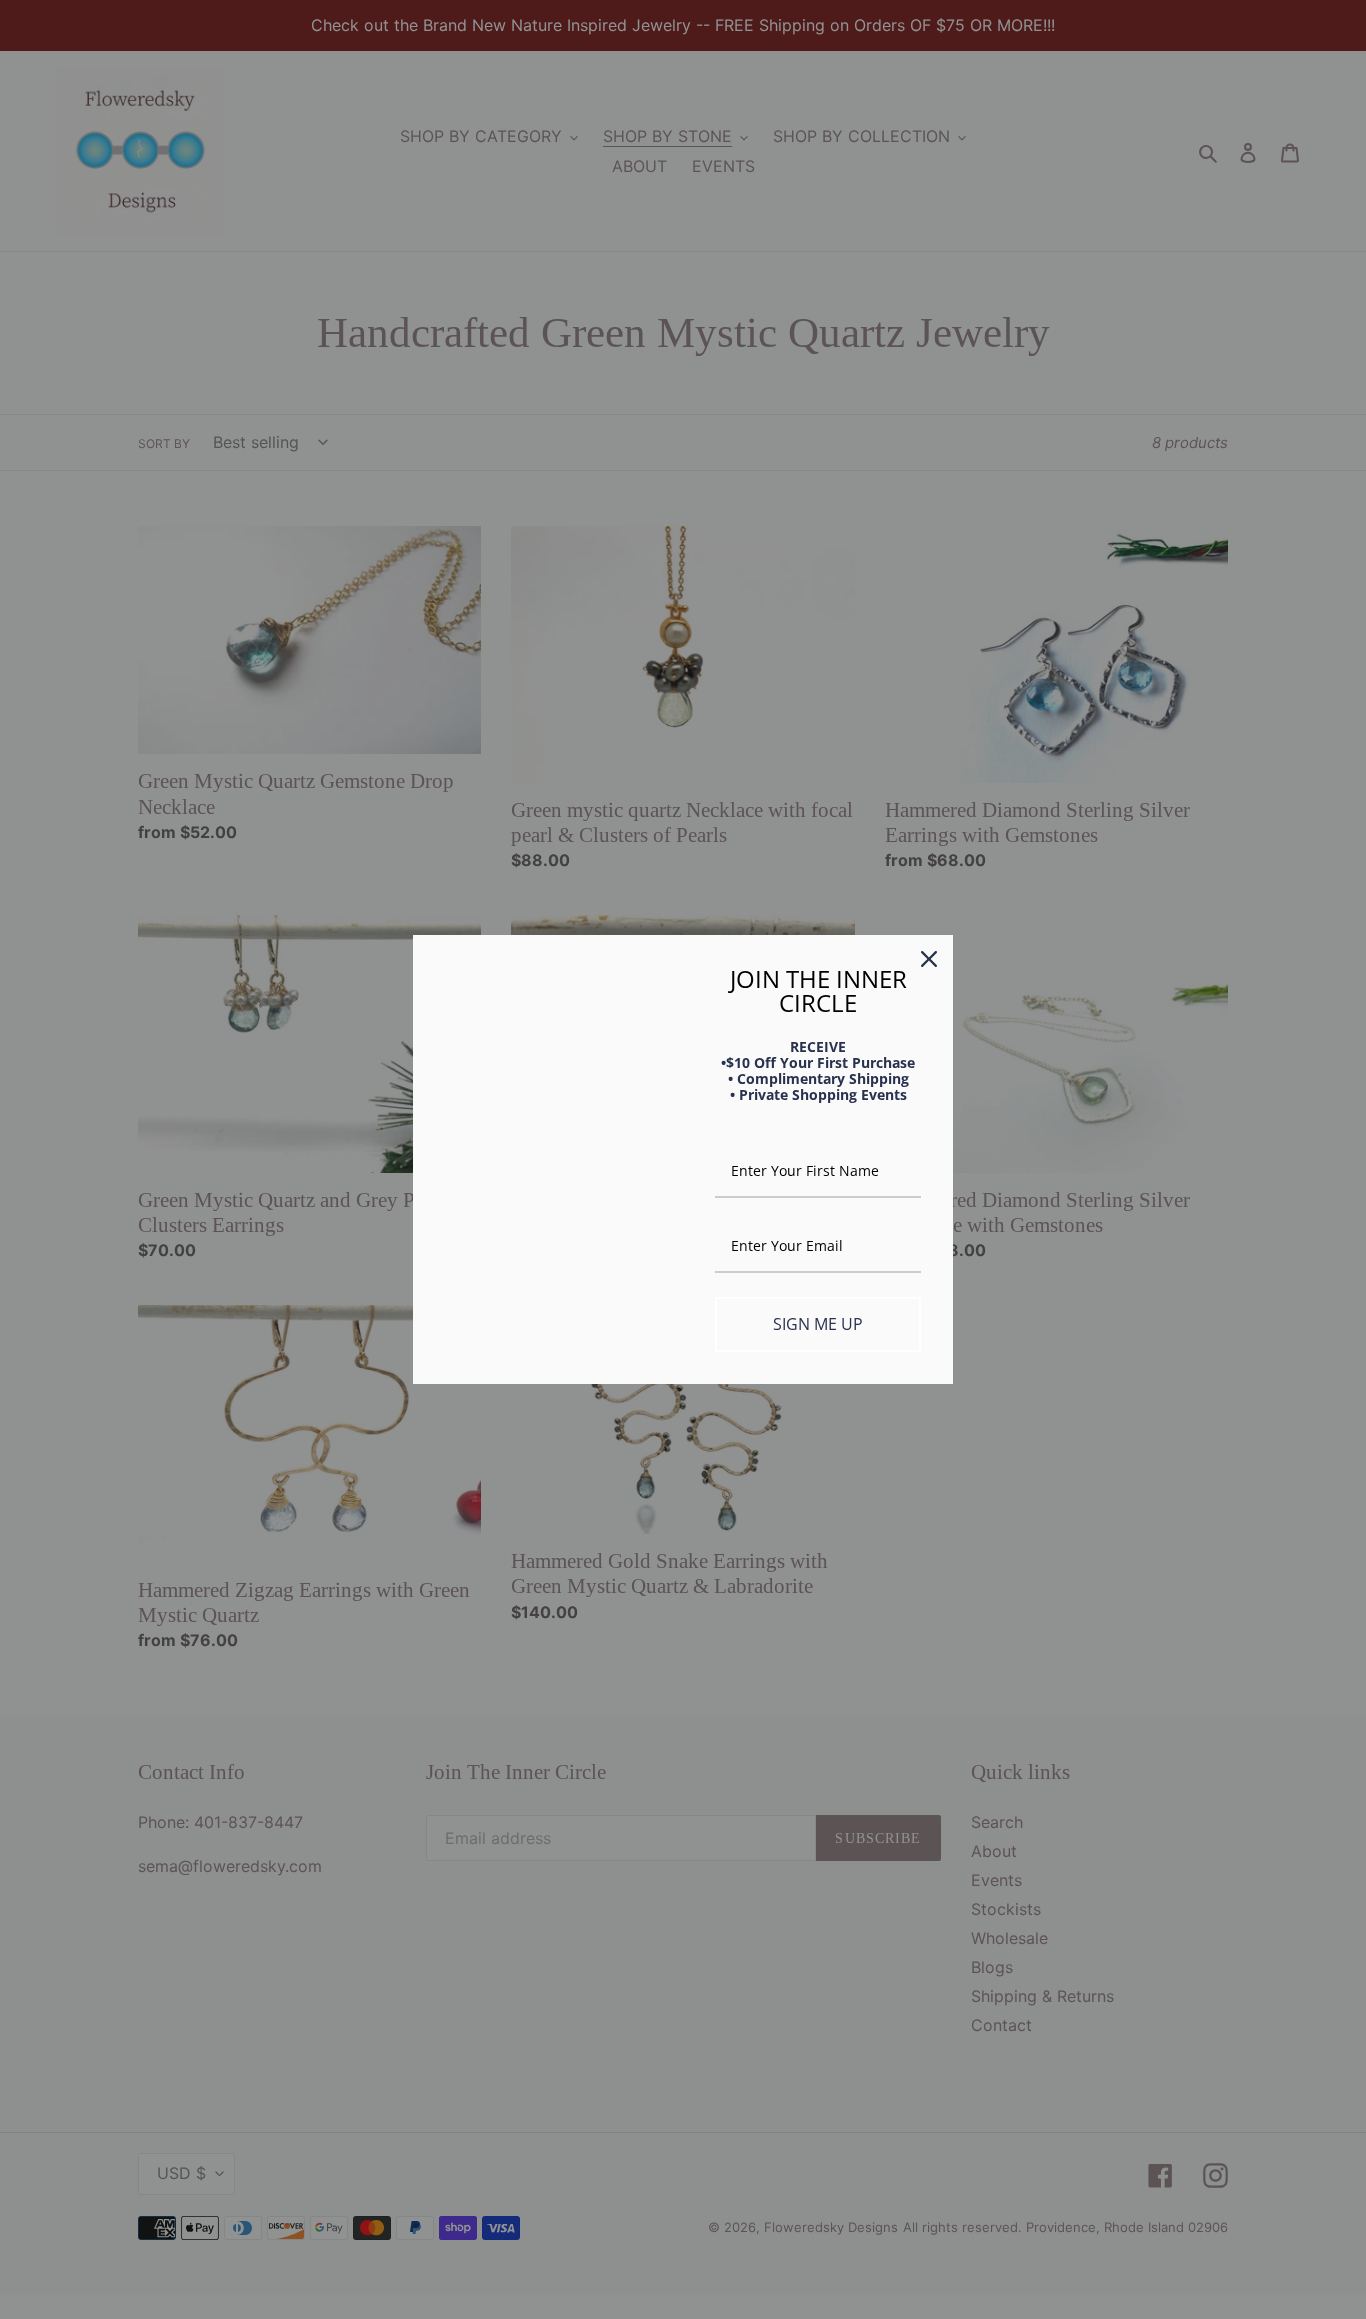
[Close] (929, 959)
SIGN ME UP (818, 1324)
